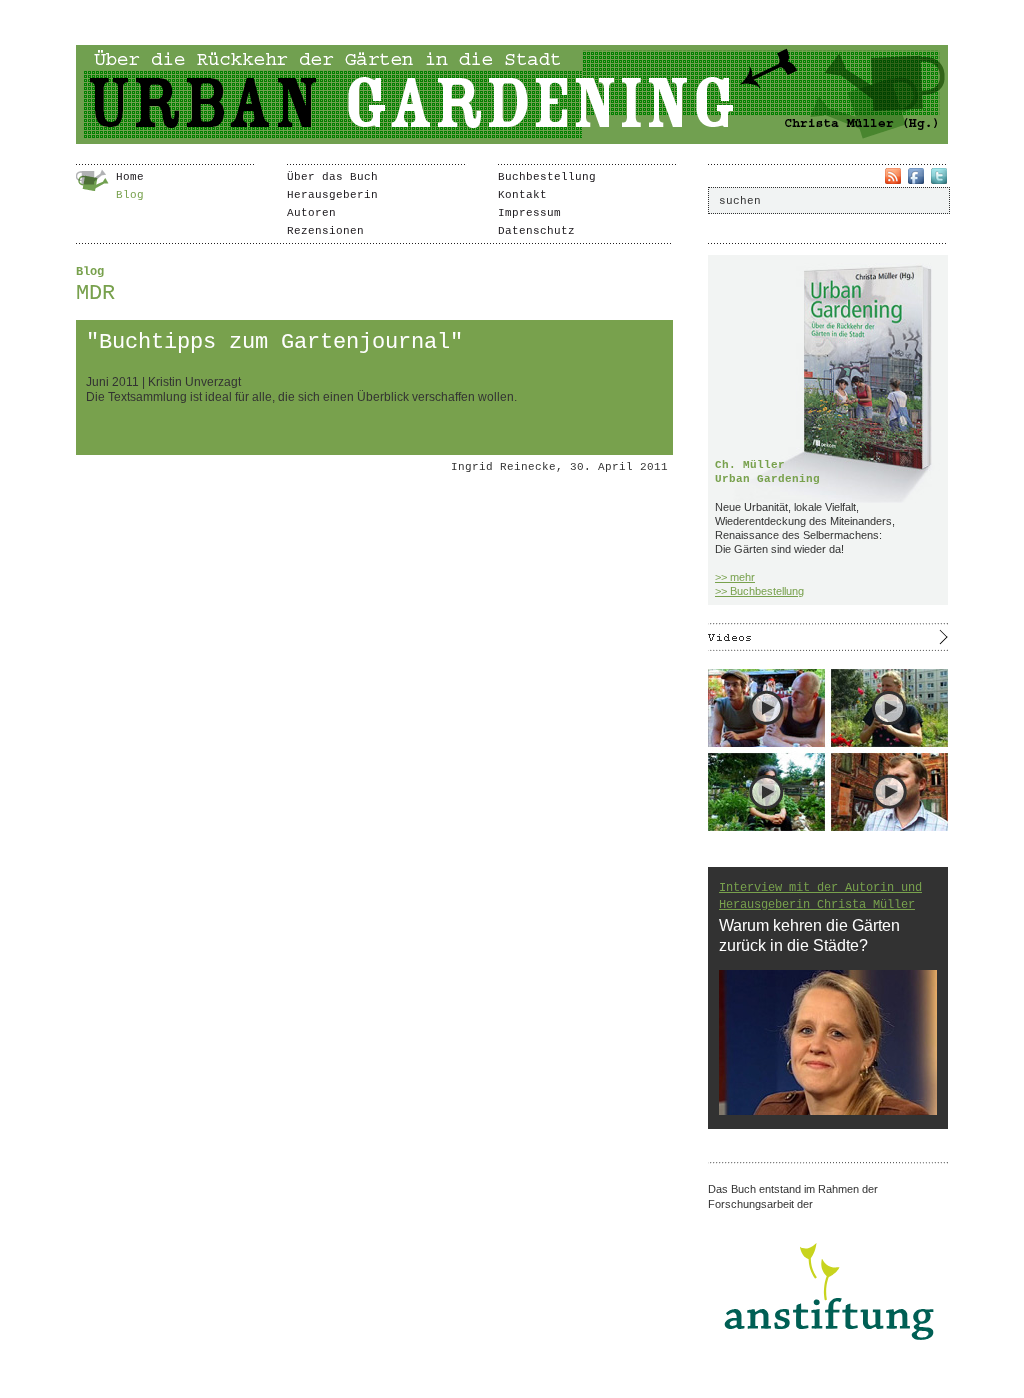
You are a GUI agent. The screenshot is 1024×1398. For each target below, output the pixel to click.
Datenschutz (536, 231)
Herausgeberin (332, 195)
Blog (130, 195)
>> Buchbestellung (759, 591)
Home (130, 177)
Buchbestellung (547, 177)
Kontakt (522, 195)
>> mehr (735, 577)
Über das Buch (332, 177)
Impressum (529, 213)
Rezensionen (325, 231)
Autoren (311, 213)
